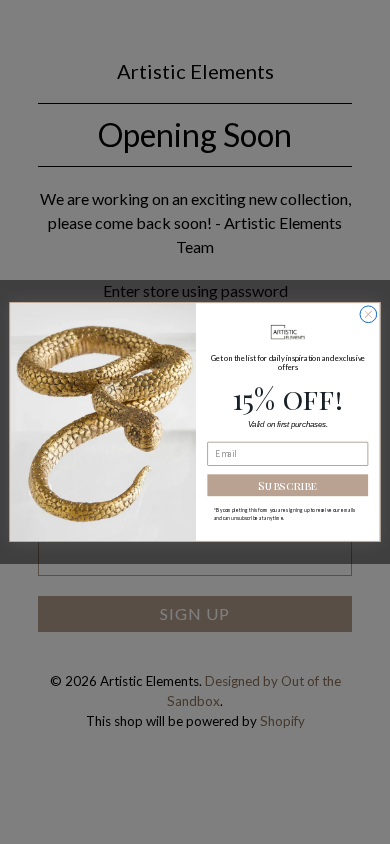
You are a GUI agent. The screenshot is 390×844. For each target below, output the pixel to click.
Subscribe (287, 485)
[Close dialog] (368, 314)
